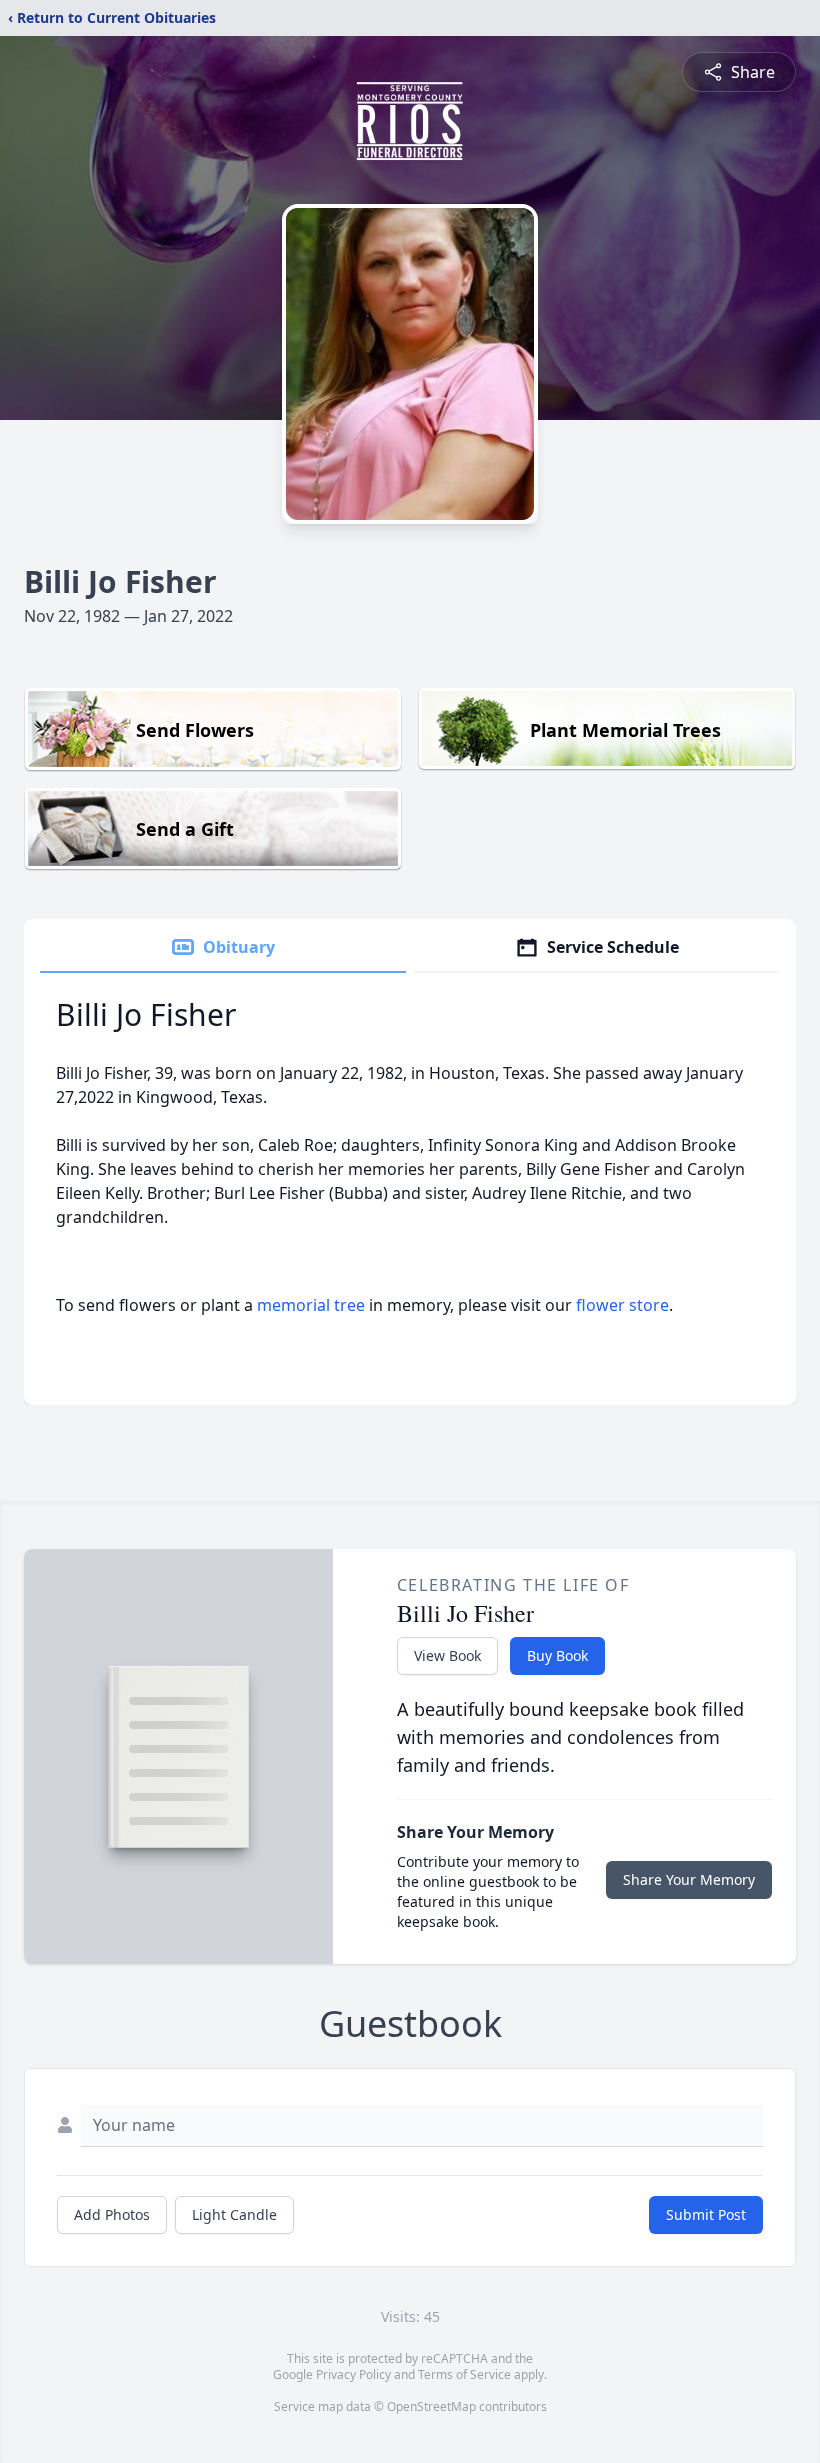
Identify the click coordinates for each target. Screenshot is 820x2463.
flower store (622, 1305)
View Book (447, 1655)
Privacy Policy (353, 2374)
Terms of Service (464, 2374)
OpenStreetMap (431, 2406)
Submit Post (706, 2214)
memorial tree (311, 1305)
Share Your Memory (689, 1879)
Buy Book (557, 1655)
